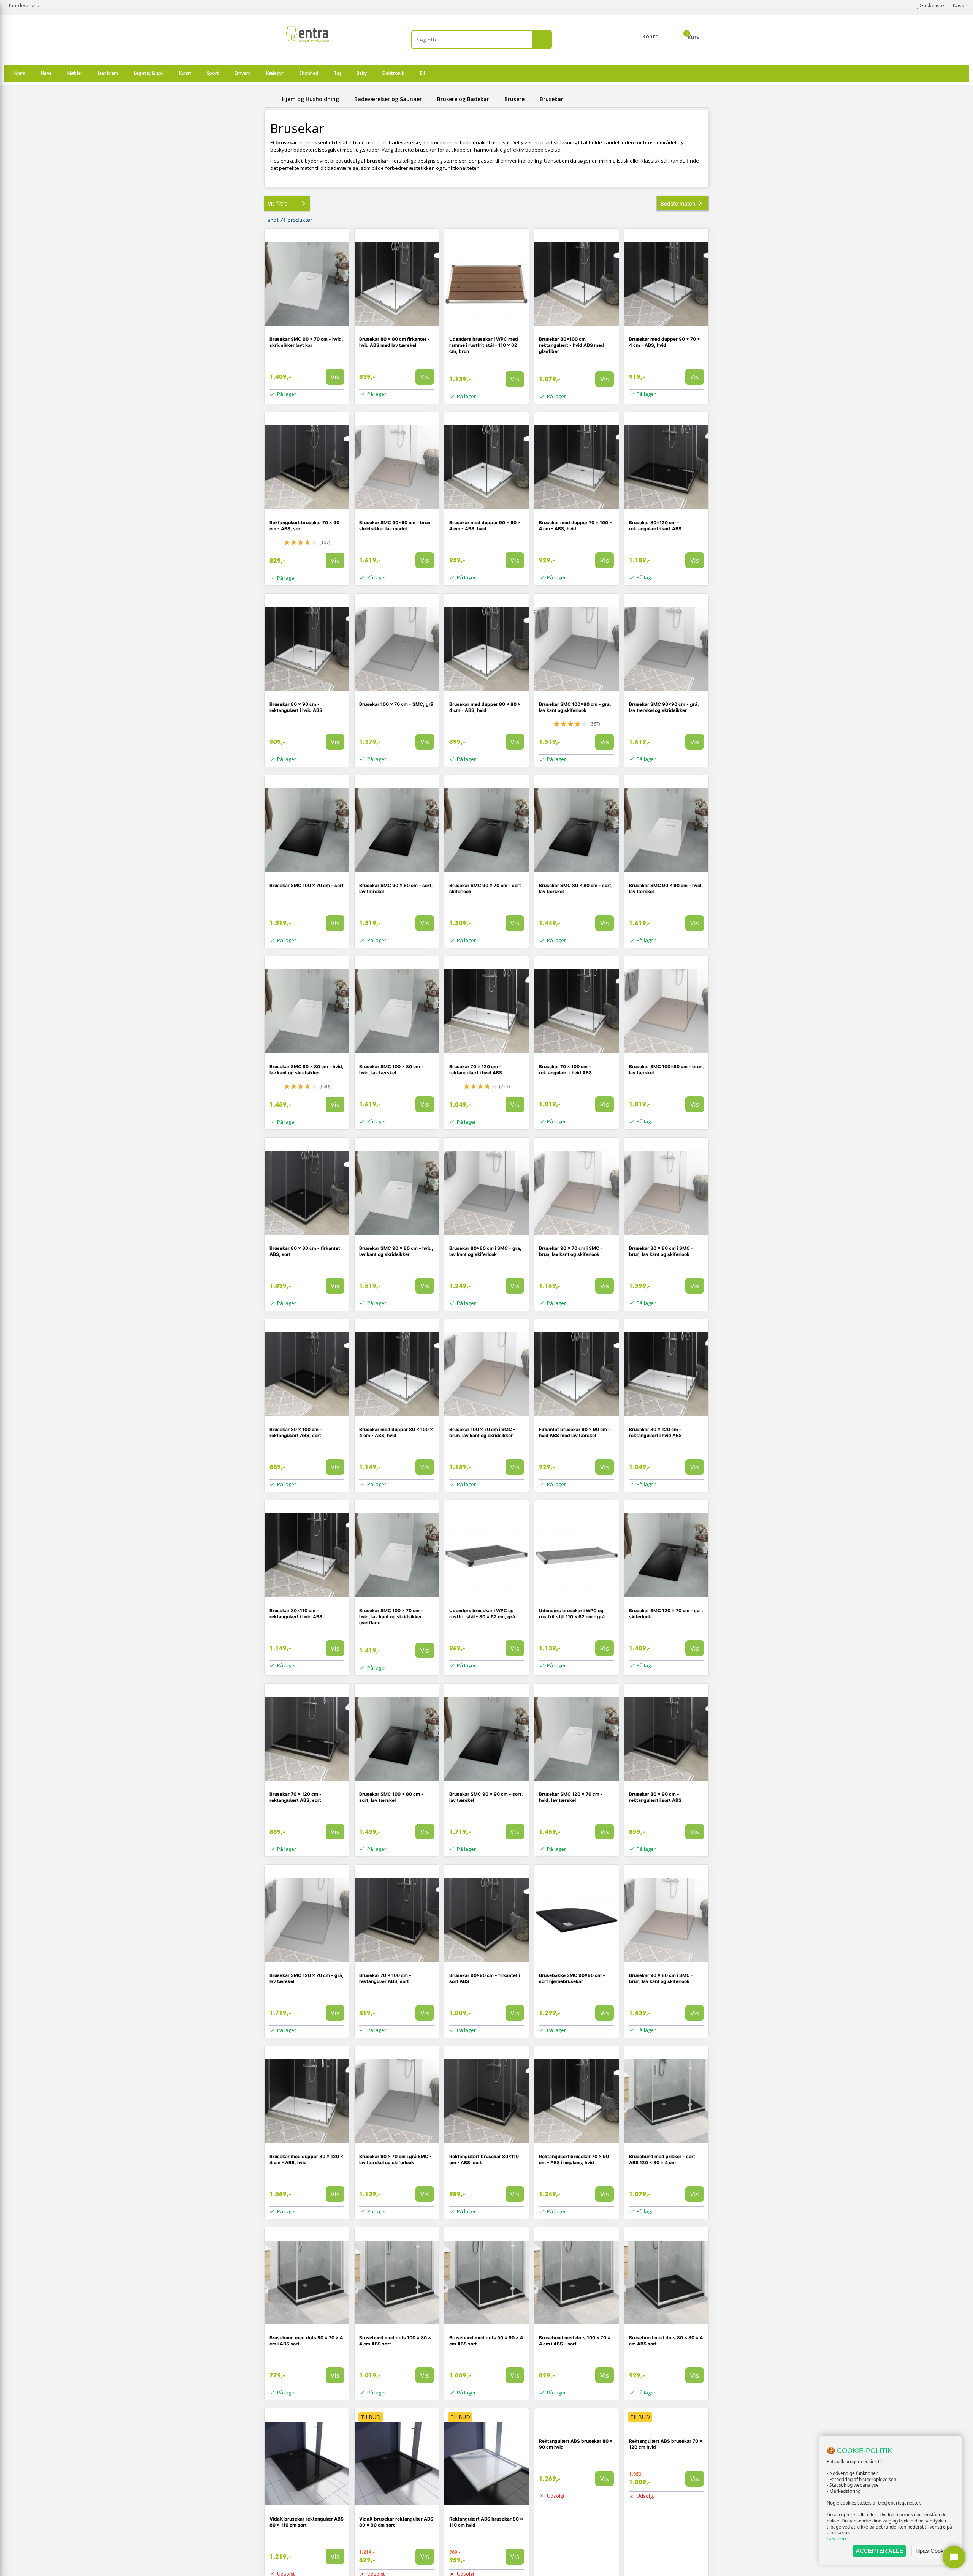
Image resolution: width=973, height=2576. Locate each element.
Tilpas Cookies (933, 2551)
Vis (335, 377)
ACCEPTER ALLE (879, 2551)
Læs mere (837, 2539)
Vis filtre (278, 203)
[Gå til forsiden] (272, 99)
